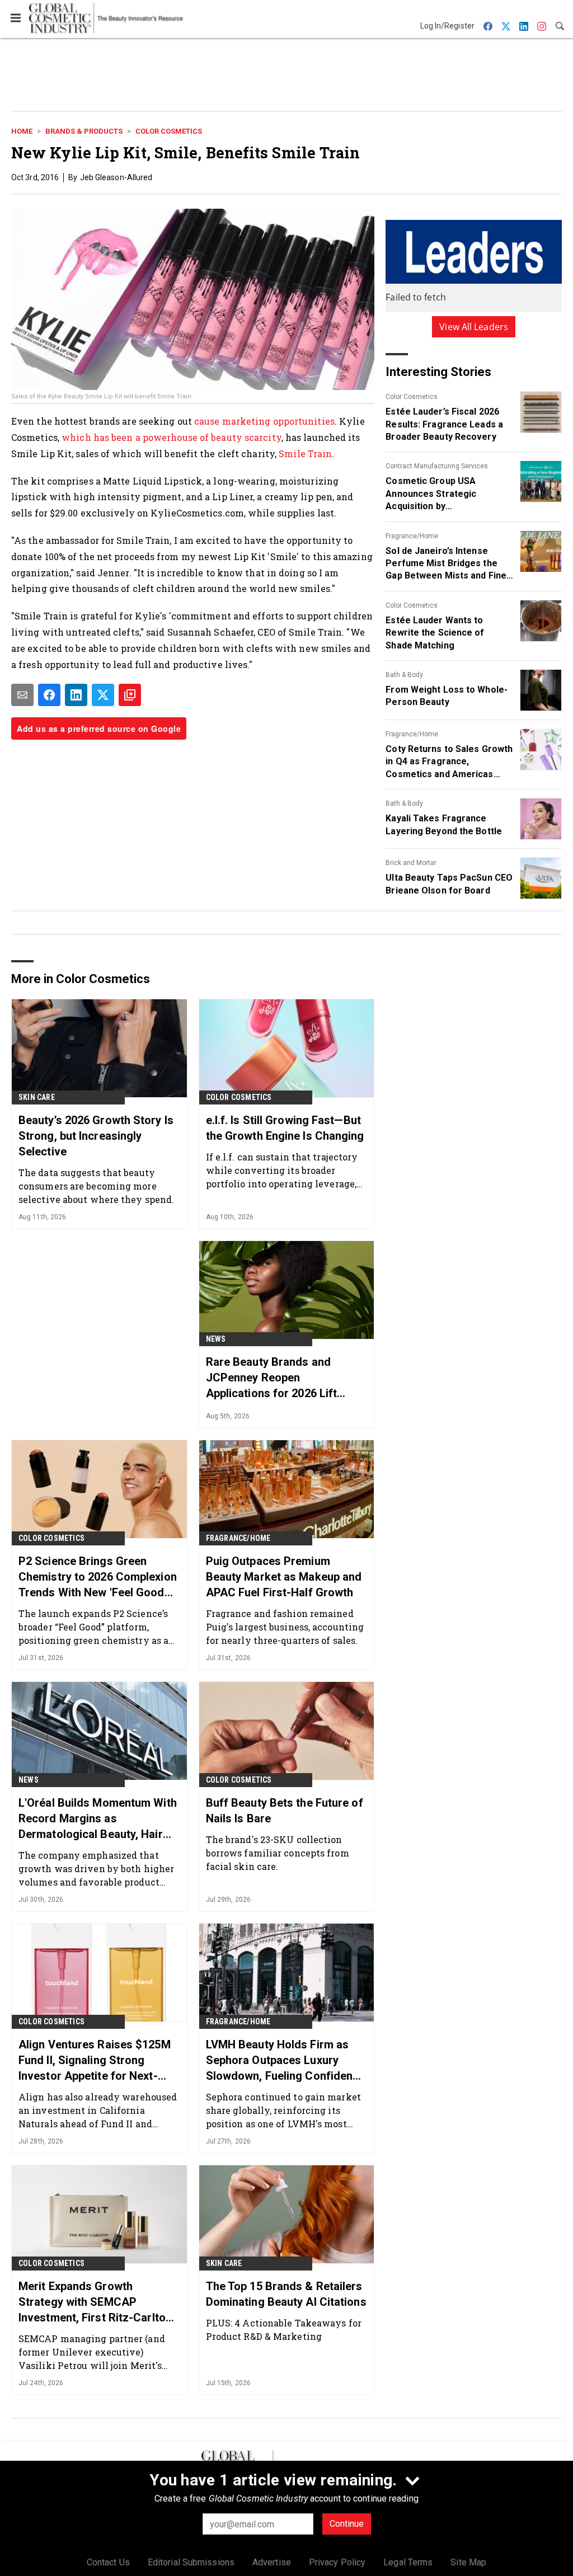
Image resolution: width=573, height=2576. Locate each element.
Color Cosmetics (169, 131)
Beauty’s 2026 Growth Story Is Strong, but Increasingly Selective (96, 1136)
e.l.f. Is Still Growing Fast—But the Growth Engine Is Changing (285, 1128)
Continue (347, 2524)
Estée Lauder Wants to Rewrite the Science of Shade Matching (435, 633)
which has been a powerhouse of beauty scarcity (172, 437)
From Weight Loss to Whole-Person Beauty (447, 696)
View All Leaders (474, 327)
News (216, 1339)
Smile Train (305, 453)
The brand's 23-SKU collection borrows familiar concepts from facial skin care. (278, 1853)
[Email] (22, 695)
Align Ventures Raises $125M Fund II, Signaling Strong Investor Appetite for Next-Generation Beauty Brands (95, 2061)
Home (22, 131)
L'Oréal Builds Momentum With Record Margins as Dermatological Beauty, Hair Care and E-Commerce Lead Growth (98, 1819)
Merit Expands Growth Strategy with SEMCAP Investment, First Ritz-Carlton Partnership (95, 2302)
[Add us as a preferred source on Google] (130, 695)
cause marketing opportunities (264, 421)
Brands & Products (84, 131)
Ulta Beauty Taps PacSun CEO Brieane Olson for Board (449, 884)
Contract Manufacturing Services (437, 466)
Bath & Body (404, 675)
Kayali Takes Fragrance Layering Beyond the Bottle (444, 824)
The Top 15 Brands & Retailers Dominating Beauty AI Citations (286, 2294)
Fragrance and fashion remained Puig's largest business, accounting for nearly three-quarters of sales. (285, 1627)
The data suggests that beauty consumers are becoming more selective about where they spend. (96, 1186)
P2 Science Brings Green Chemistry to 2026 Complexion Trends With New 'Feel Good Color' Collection (98, 1577)
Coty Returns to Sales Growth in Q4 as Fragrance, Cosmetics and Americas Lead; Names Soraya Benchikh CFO (449, 762)
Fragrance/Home (412, 536)
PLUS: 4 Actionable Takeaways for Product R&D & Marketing (284, 2330)
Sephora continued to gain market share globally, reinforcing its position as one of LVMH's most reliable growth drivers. (283, 2110)
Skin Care (37, 1097)
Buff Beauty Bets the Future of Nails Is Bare (285, 1811)
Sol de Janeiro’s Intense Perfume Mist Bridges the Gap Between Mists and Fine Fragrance (446, 564)
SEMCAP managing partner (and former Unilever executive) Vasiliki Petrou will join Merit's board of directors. (92, 2352)
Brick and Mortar (411, 863)
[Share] (49, 695)
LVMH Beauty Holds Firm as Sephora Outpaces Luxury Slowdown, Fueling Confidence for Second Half (286, 2061)
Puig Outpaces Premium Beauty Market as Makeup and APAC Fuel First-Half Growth (284, 1577)
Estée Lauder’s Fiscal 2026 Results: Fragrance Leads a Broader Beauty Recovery (444, 424)
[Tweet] (103, 695)
